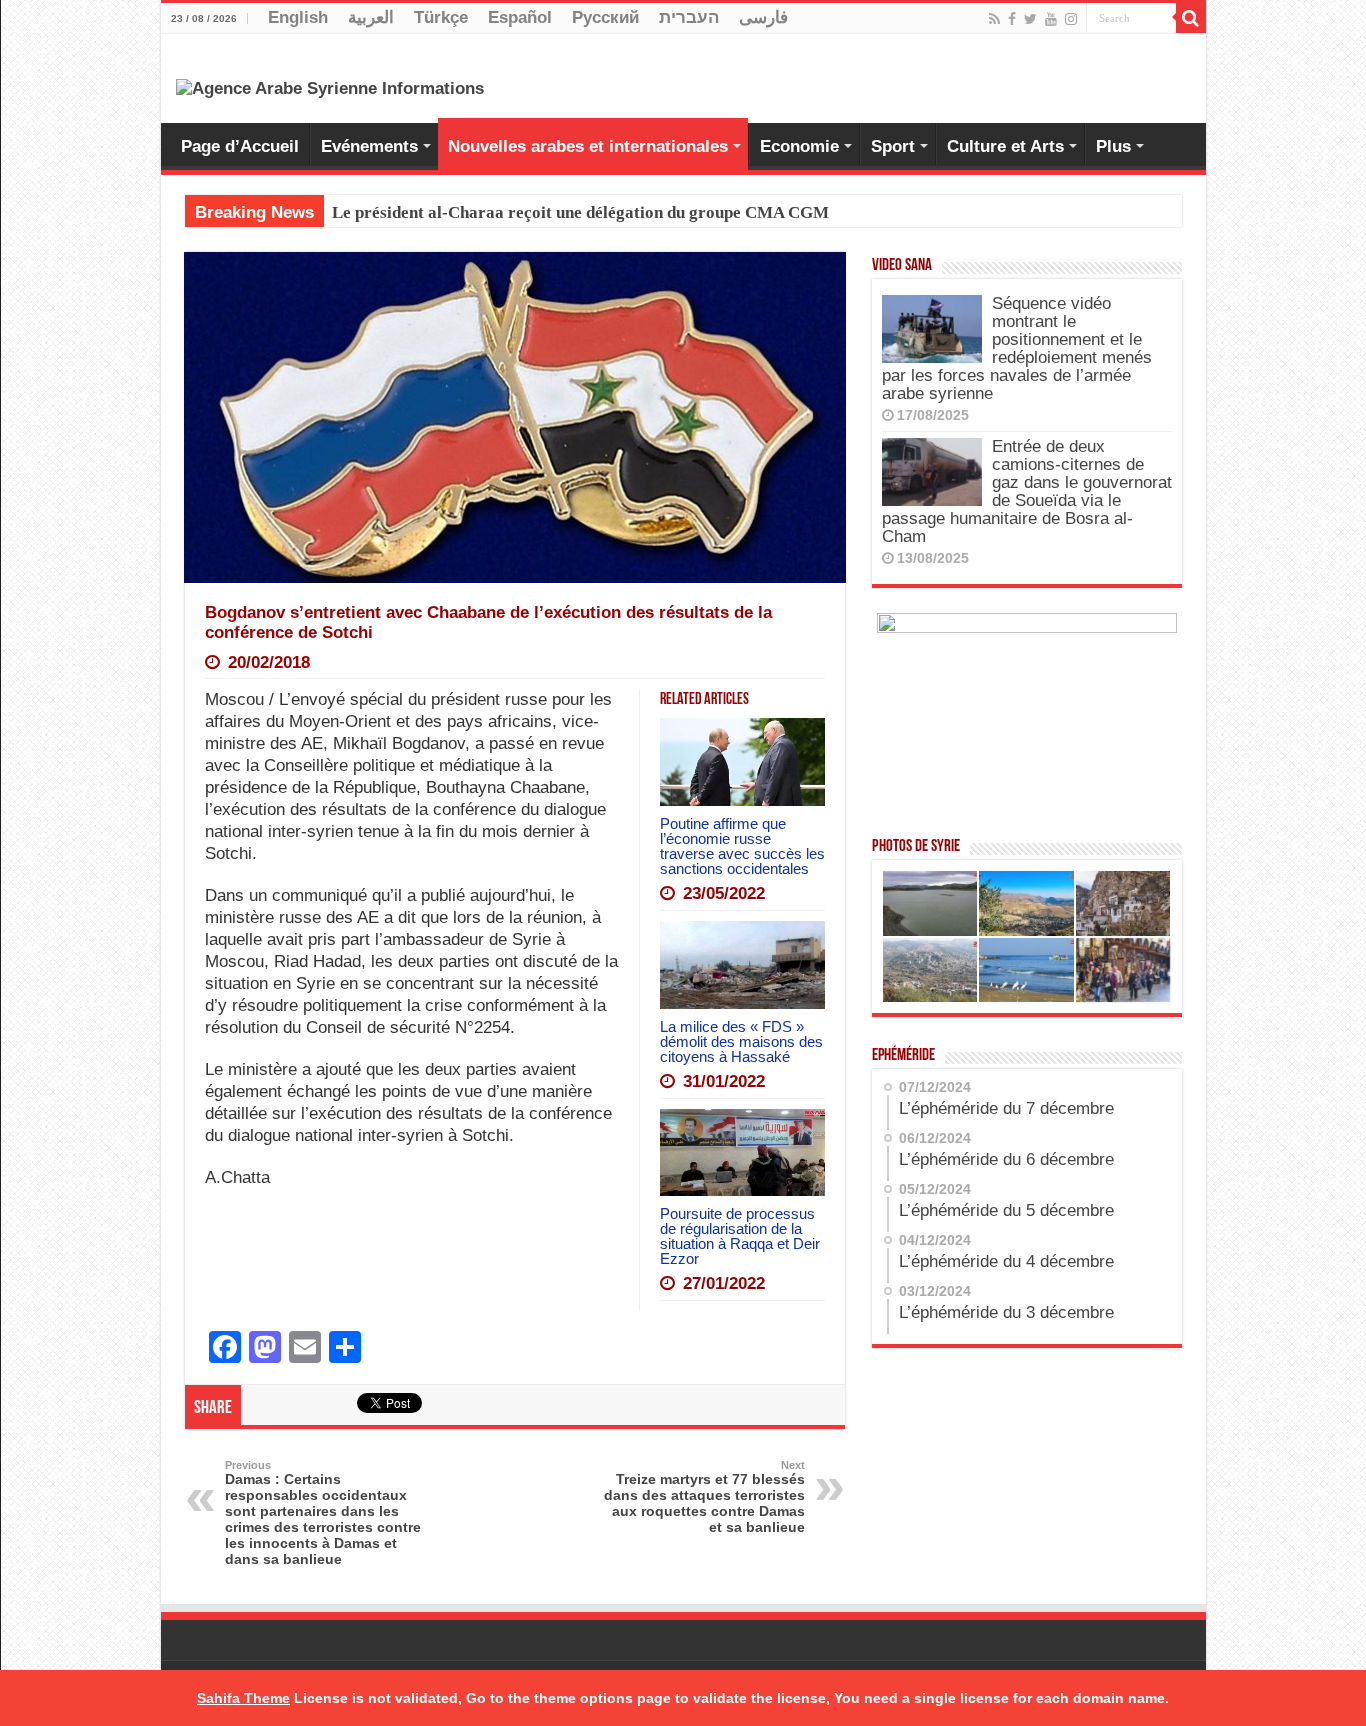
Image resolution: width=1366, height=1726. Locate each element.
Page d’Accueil (240, 146)
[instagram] (1071, 19)
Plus (1113, 146)
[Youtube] (1051, 19)
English (298, 17)
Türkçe (441, 17)
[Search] (1191, 18)
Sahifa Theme (243, 1698)
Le (341, 212)
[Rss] (994, 19)
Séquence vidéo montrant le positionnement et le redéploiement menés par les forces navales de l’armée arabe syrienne (1017, 348)
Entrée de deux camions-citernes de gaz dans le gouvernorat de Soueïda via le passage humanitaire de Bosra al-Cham (1027, 491)
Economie (799, 146)
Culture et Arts (1005, 146)
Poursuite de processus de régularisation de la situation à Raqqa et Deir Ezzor (740, 1236)
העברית (689, 17)
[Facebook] (1012, 19)
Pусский (605, 17)
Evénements (369, 146)
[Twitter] (1030, 19)
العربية (371, 17)
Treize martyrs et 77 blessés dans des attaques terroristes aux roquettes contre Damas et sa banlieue (704, 1497)
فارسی (763, 17)
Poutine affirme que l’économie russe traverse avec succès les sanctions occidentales (742, 846)
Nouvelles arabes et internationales (588, 146)
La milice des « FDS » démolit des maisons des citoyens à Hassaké (741, 1041)
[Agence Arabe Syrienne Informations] (330, 87)
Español (520, 17)
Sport (893, 146)
